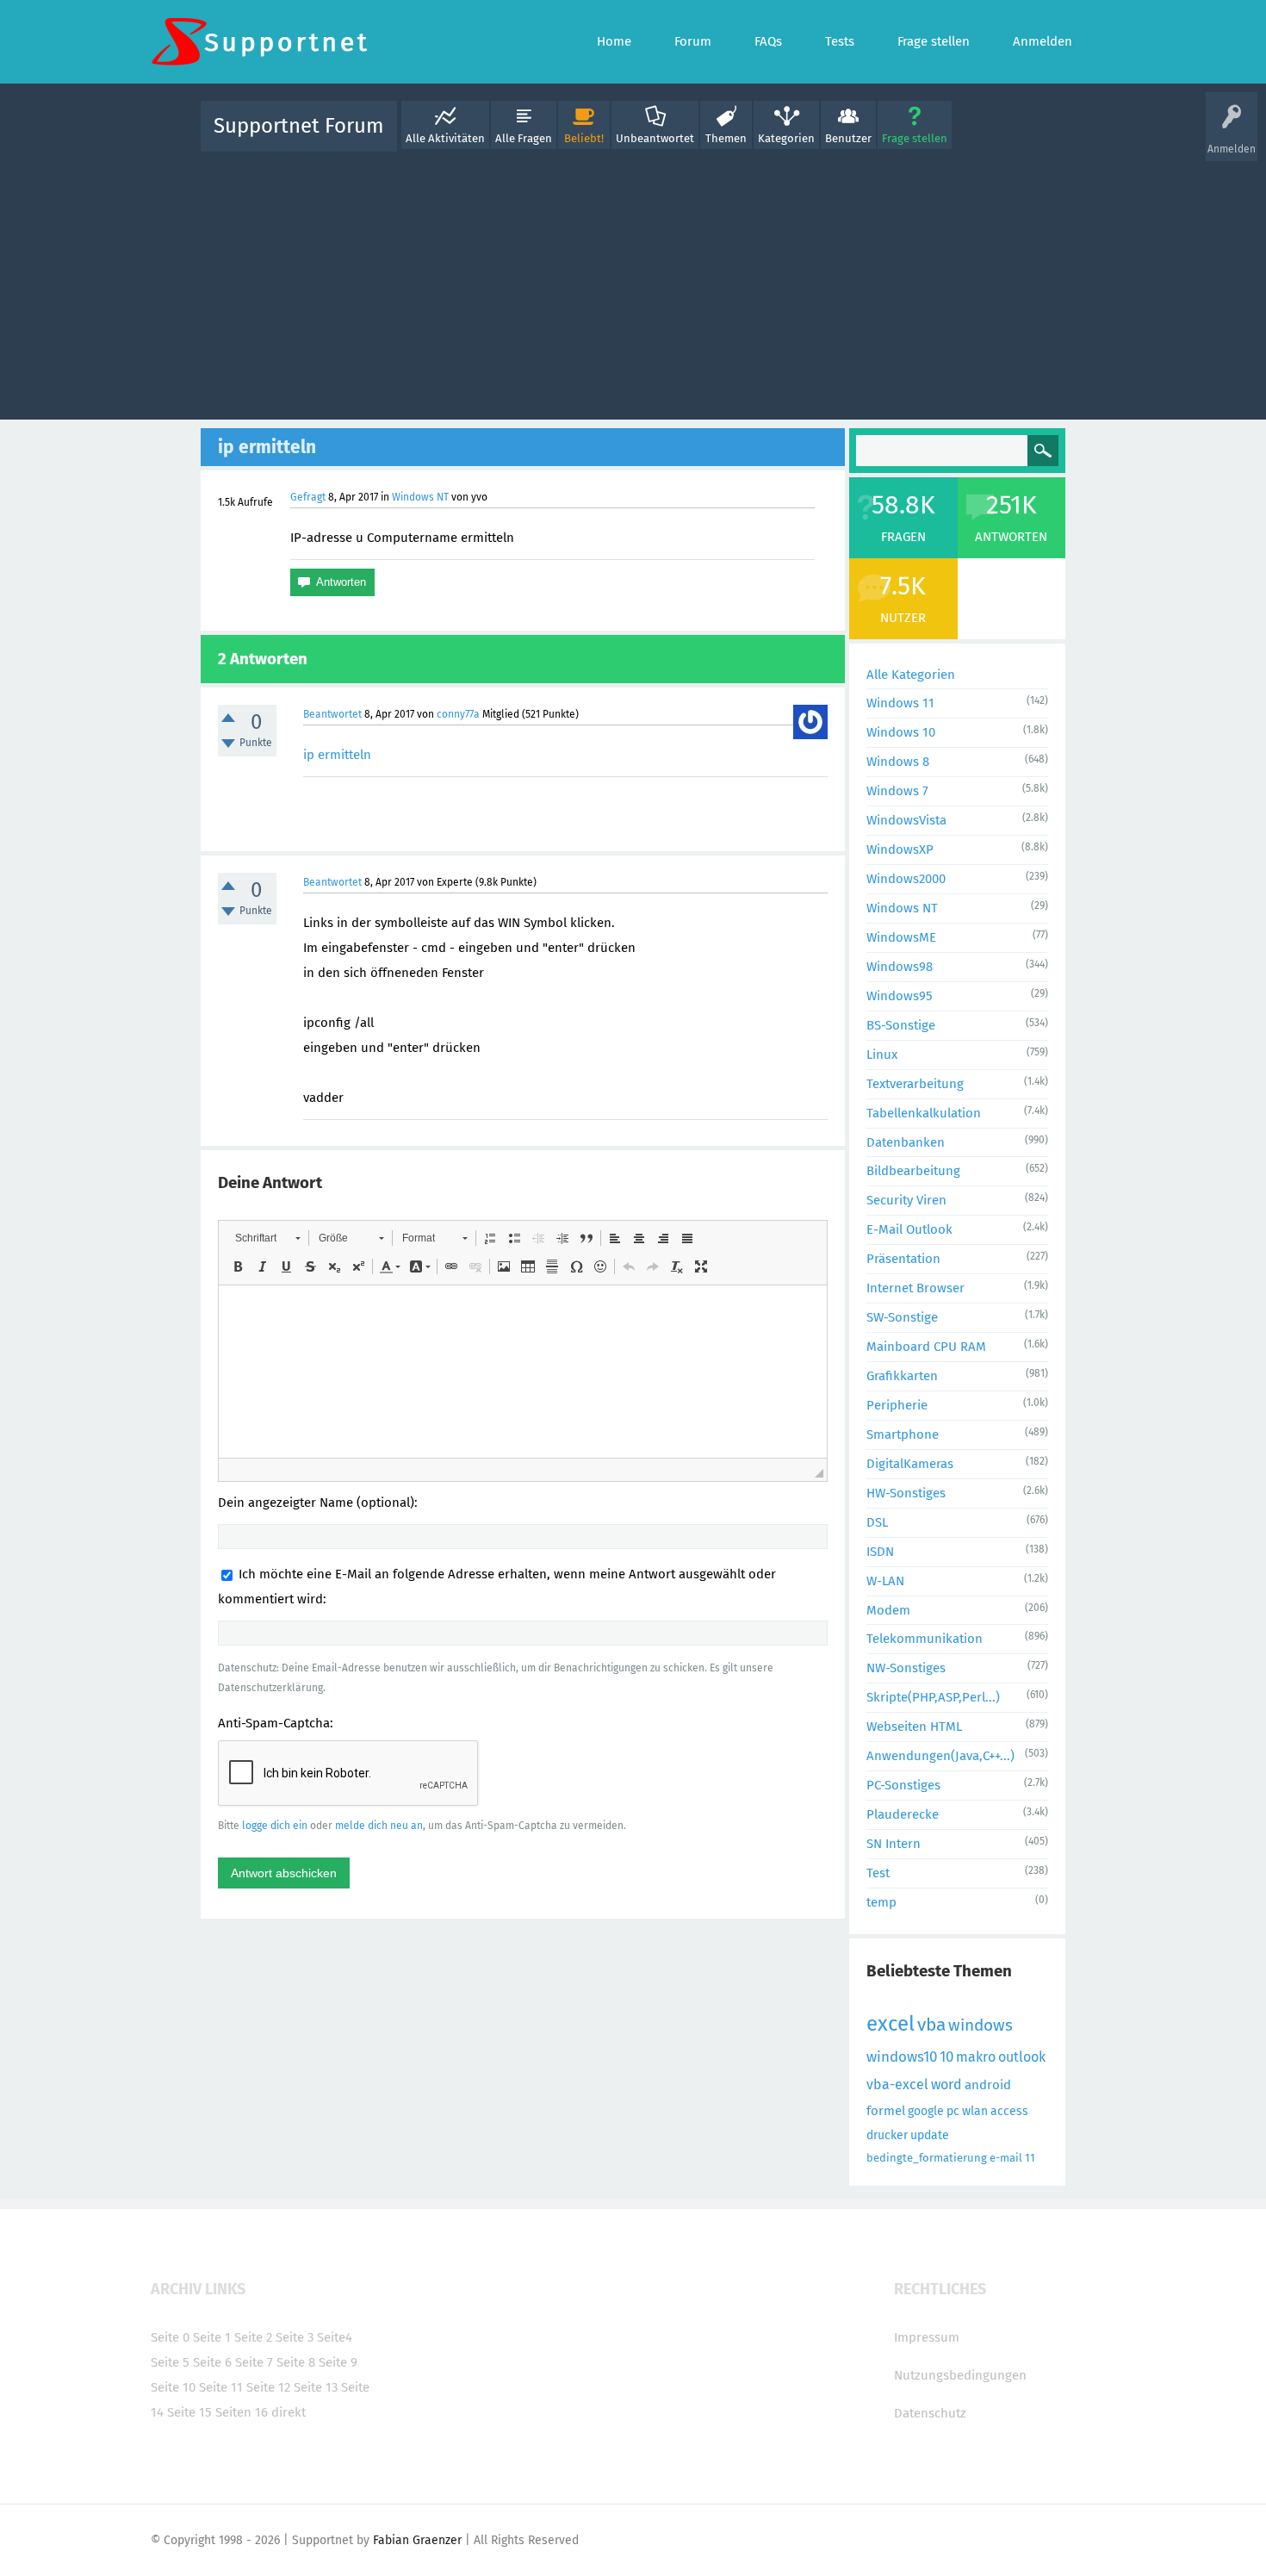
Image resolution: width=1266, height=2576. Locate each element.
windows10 (902, 2057)
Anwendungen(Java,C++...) (940, 1756)
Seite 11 (221, 2387)
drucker (887, 2135)
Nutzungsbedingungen (960, 2375)
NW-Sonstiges (906, 1668)
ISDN (880, 1552)
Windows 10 (901, 732)
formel (886, 2111)
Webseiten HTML (914, 1727)
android (988, 2085)
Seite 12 (268, 2387)
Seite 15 (189, 2412)
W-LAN (885, 1581)
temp (881, 1902)
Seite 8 (296, 2362)
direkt (289, 2412)
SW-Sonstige (902, 1317)
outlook (1022, 2057)
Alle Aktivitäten (445, 138)
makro (976, 2057)
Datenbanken (906, 1142)
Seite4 (335, 2337)
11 (1030, 2158)
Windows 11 (900, 703)
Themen (726, 138)
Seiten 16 (242, 2412)
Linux (882, 1055)
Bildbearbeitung (913, 1171)
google (926, 2111)
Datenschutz (930, 2413)
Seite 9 (338, 2362)
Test (878, 1873)
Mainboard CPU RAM (926, 1347)
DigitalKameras (910, 1464)
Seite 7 (254, 2362)
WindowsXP (900, 849)
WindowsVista (906, 820)
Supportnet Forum (299, 126)
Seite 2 (253, 2337)
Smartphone (903, 1434)
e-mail (1006, 2158)
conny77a (458, 714)
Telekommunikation (925, 1639)
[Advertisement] (633, 282)
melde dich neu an (379, 1826)
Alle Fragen (524, 138)
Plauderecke (903, 1814)
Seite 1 (212, 2337)
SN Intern (894, 1844)
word (946, 2084)
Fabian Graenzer (417, 2540)
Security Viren (906, 1200)
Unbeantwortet (655, 138)
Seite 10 (173, 2387)
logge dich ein (275, 1826)
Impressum (927, 2337)
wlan (975, 2111)
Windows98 (900, 967)
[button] (267, 1238)
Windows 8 (898, 762)
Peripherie (897, 1405)
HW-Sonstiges (906, 1493)
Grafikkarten (902, 1376)
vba (931, 2025)
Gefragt (308, 497)
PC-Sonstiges (903, 1785)
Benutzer (848, 138)
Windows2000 (906, 879)
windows (981, 2025)
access (1009, 2111)
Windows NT (420, 497)
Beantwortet (332, 714)
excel (891, 2024)
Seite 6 (212, 2362)
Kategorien (786, 138)
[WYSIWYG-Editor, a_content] (523, 1372)
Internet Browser (915, 1288)
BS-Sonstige (901, 1025)
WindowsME (901, 937)
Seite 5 (170, 2362)
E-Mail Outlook (909, 1229)
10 (946, 2057)
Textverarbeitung (915, 1084)
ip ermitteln (337, 755)
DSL (877, 1522)
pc (953, 2111)
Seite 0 (170, 2337)
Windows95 (900, 996)
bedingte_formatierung (927, 2158)
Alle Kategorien (911, 675)
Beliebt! (584, 138)
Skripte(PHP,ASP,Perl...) (933, 1697)
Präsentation (903, 1259)
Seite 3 (295, 2337)
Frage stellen (915, 138)
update (930, 2135)
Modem (888, 1610)
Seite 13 (316, 2387)
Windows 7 (897, 791)
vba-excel (897, 2084)
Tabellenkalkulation (924, 1113)
